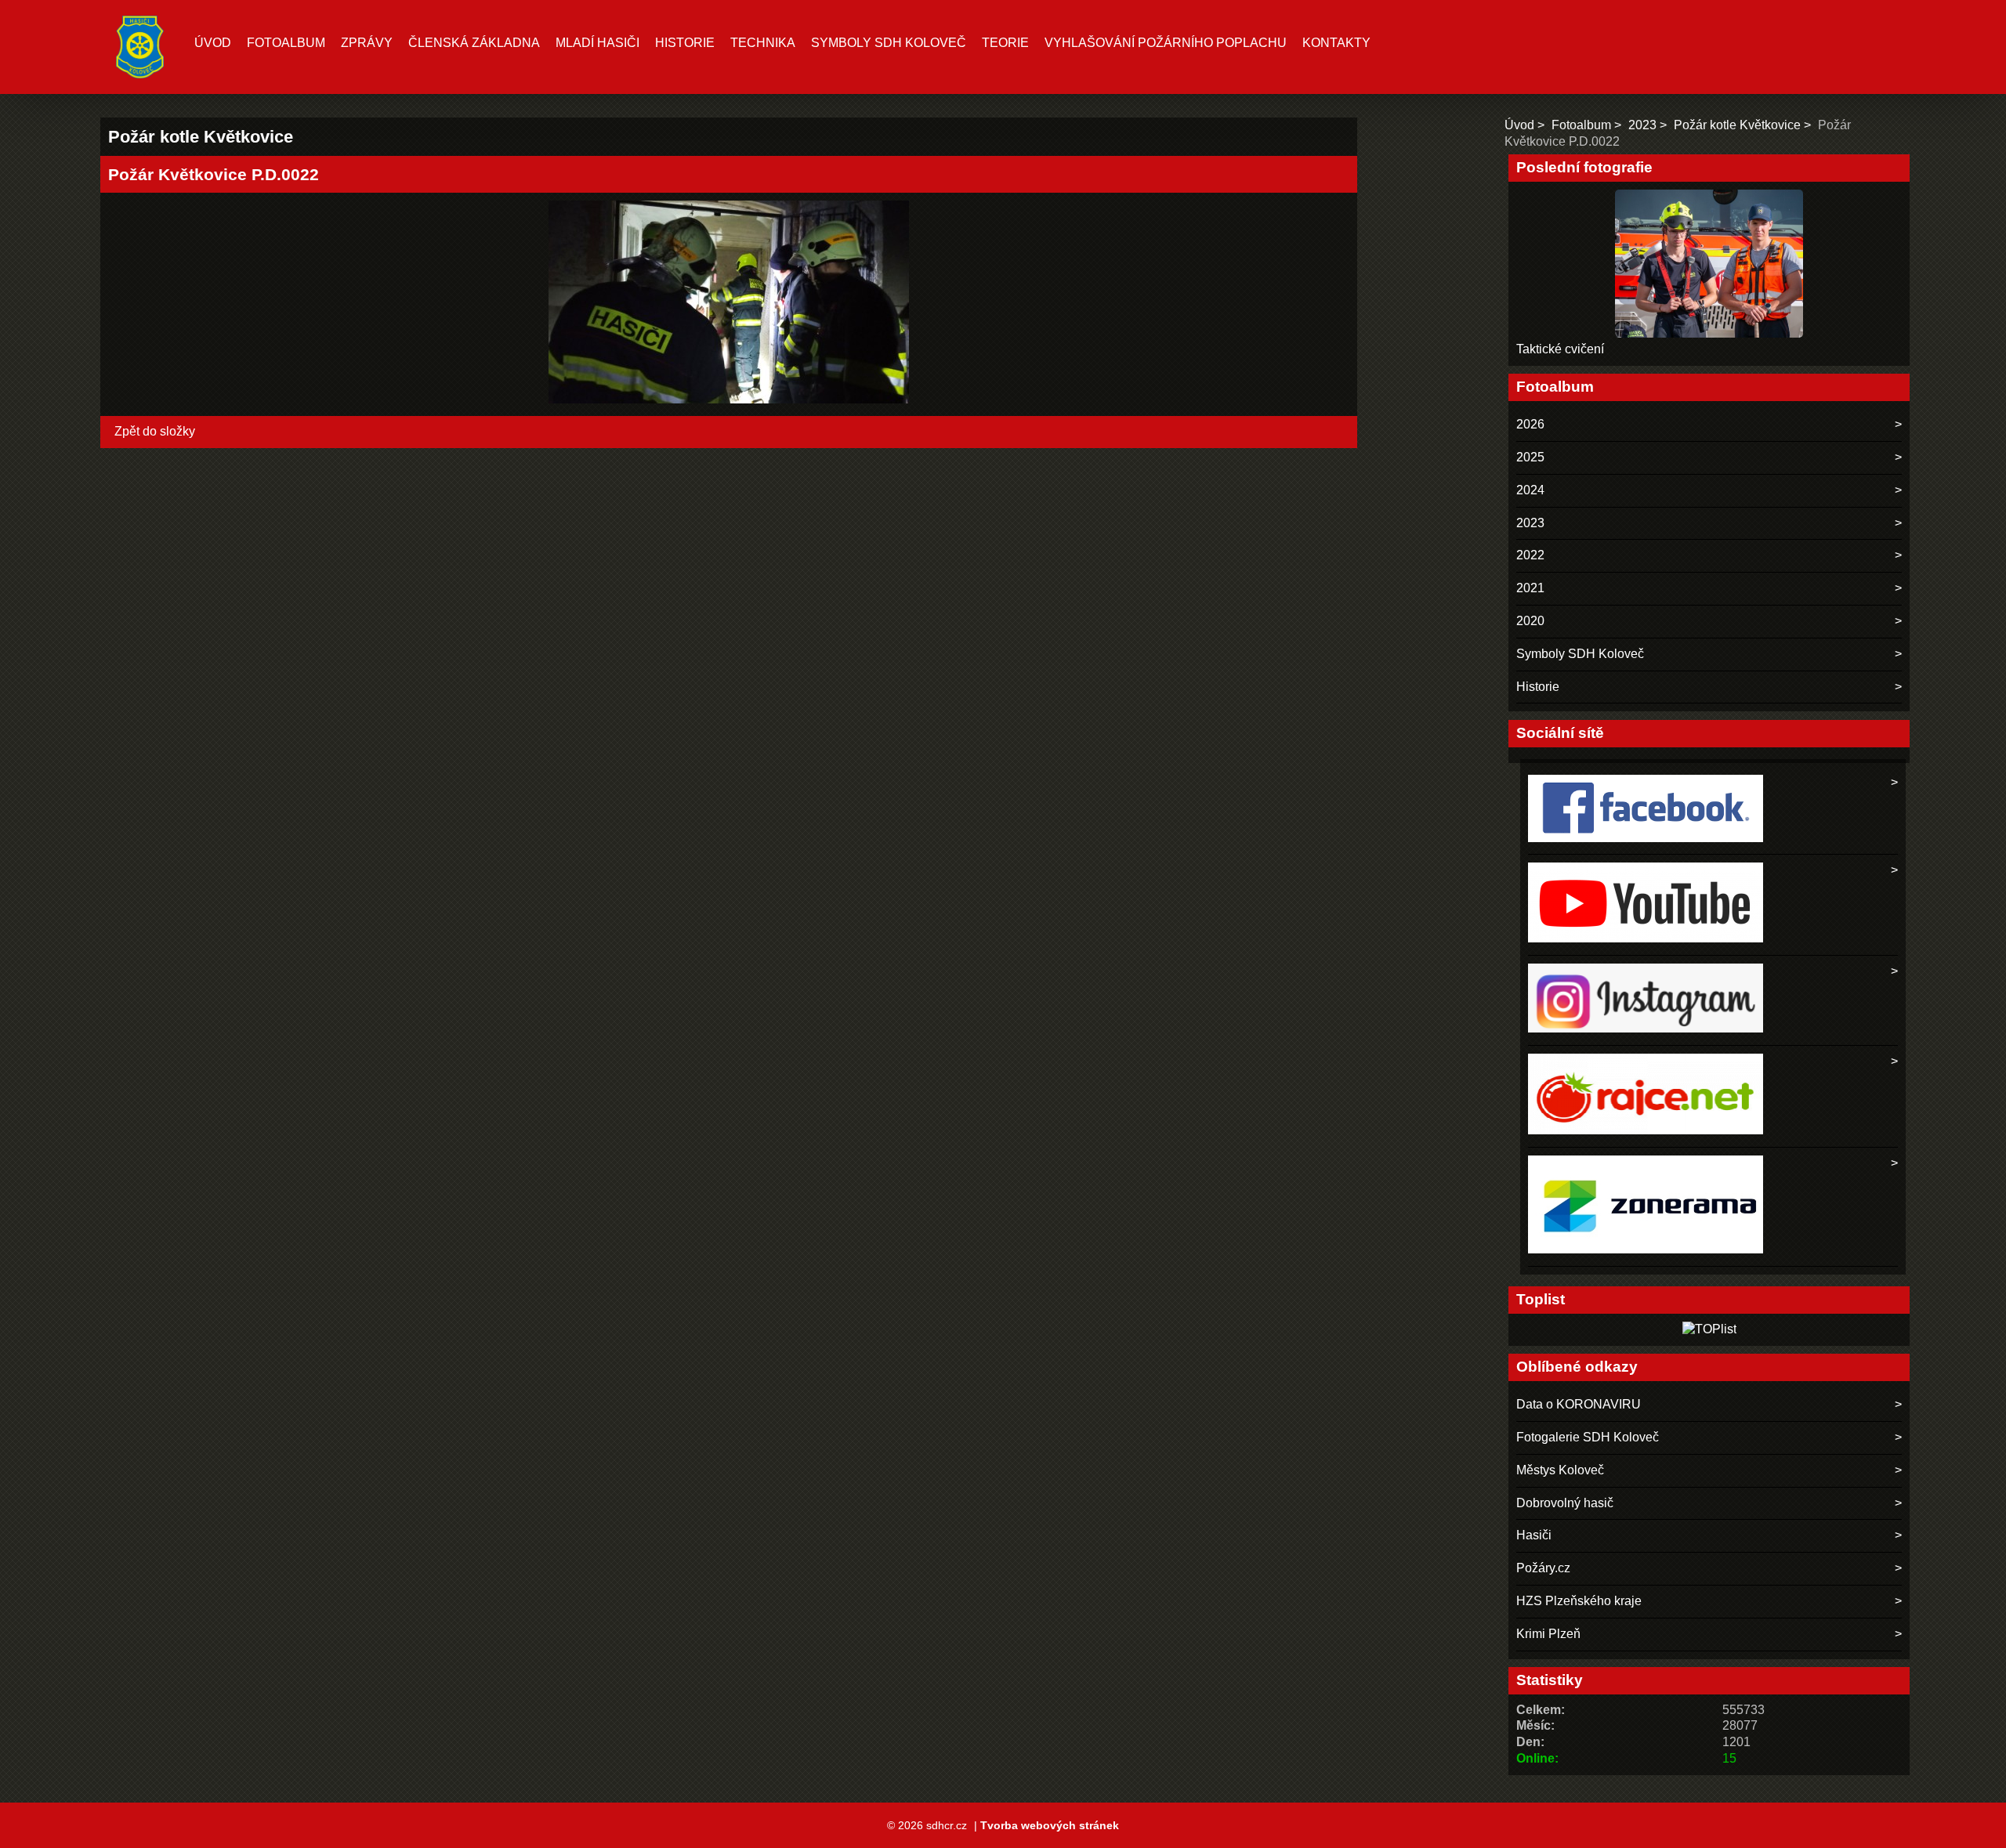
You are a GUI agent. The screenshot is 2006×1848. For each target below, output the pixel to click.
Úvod (213, 43)
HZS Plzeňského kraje (1579, 1601)
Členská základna (474, 43)
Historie (685, 43)
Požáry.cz (1543, 1568)
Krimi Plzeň (1548, 1634)
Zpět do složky (155, 431)
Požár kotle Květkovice (1737, 125)
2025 (1530, 457)
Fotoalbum (286, 43)
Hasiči (1534, 1535)
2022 (1530, 555)
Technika (763, 43)
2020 (1530, 621)
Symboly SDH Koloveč (889, 43)
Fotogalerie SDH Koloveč (1588, 1437)
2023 (1642, 125)
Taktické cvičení (1560, 349)
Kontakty (1336, 43)
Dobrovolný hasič (1565, 1503)
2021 (1530, 588)
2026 (1530, 424)
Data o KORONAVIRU (1579, 1404)
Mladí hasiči (597, 43)
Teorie (1005, 43)
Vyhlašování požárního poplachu (1166, 43)
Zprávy (367, 43)
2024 (1530, 490)
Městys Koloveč (1560, 1470)
